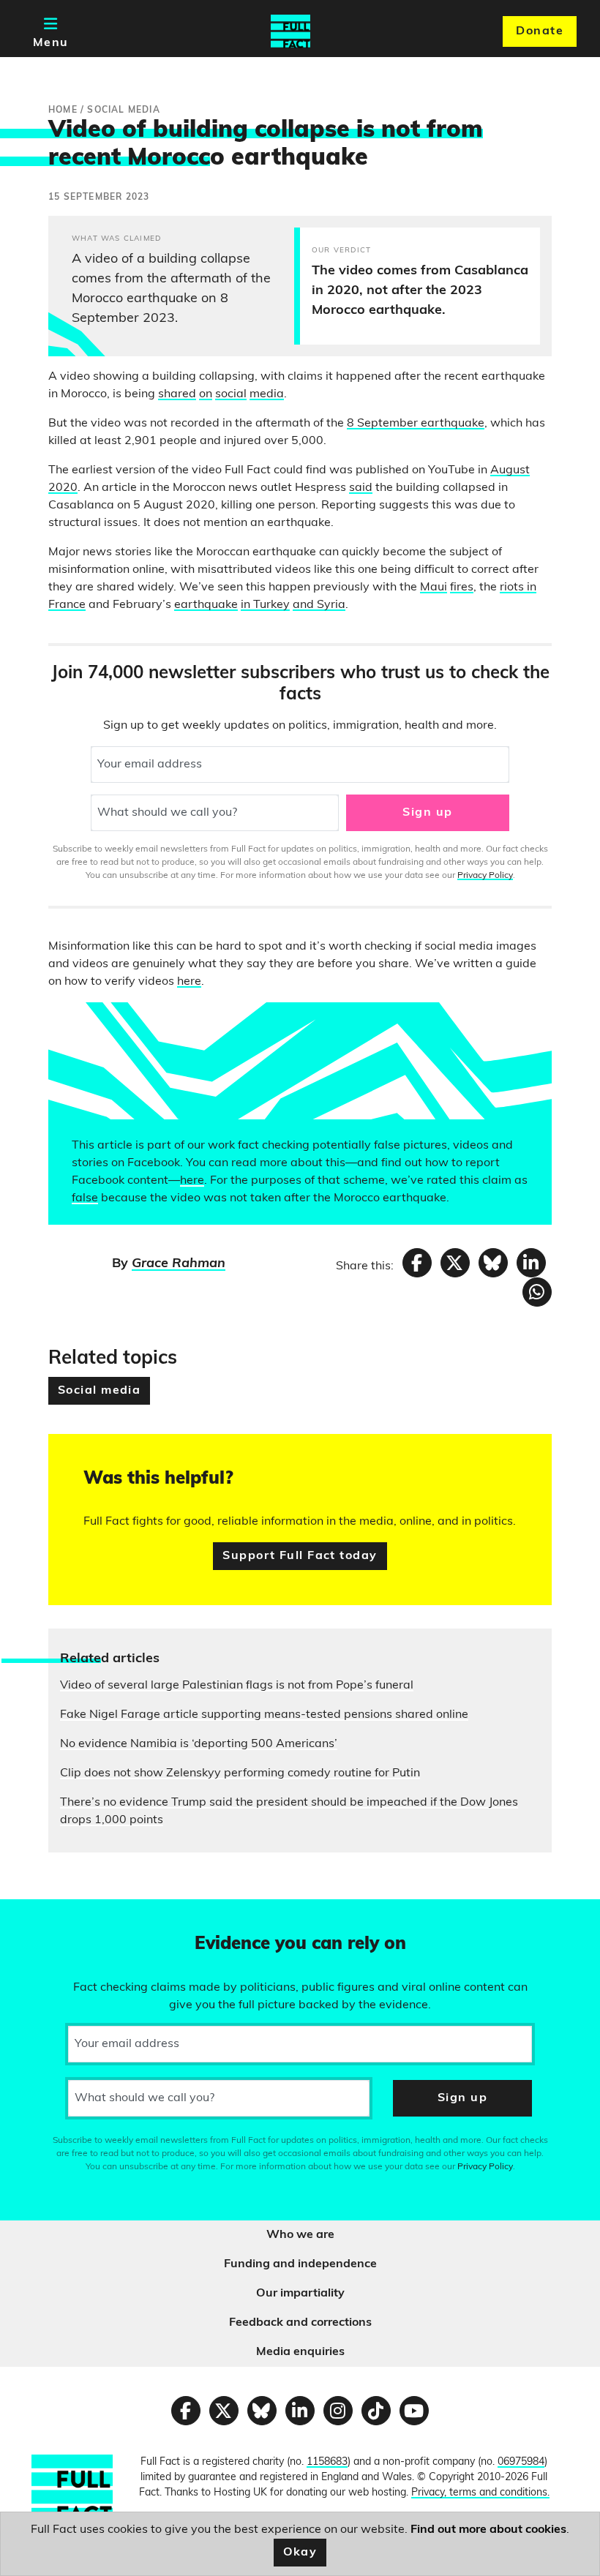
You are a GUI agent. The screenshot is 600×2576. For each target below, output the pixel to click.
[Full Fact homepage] (290, 31)
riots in (518, 587)
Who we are (300, 2235)
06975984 (521, 2462)
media (267, 394)
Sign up (427, 813)
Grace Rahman (179, 1264)
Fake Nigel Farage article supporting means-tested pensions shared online (264, 1715)
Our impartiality (300, 2294)
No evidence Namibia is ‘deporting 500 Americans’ (199, 1744)
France (67, 605)
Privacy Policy (485, 876)
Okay (300, 2553)
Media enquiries (300, 2352)
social (231, 394)
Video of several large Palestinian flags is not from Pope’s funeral (237, 1686)
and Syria (319, 605)
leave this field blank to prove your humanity (63, 1917)
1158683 (327, 2462)
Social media (99, 1391)
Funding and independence (300, 2264)
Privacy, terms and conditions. (480, 2493)
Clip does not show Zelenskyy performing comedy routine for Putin (240, 1773)
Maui (434, 587)
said (361, 488)
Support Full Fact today (300, 1556)
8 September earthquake (416, 424)
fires (462, 587)
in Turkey (265, 605)
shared (177, 394)
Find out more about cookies (488, 2530)
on (206, 394)
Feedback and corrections (300, 2323)
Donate (540, 31)
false (85, 1198)
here (189, 982)
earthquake (206, 605)
